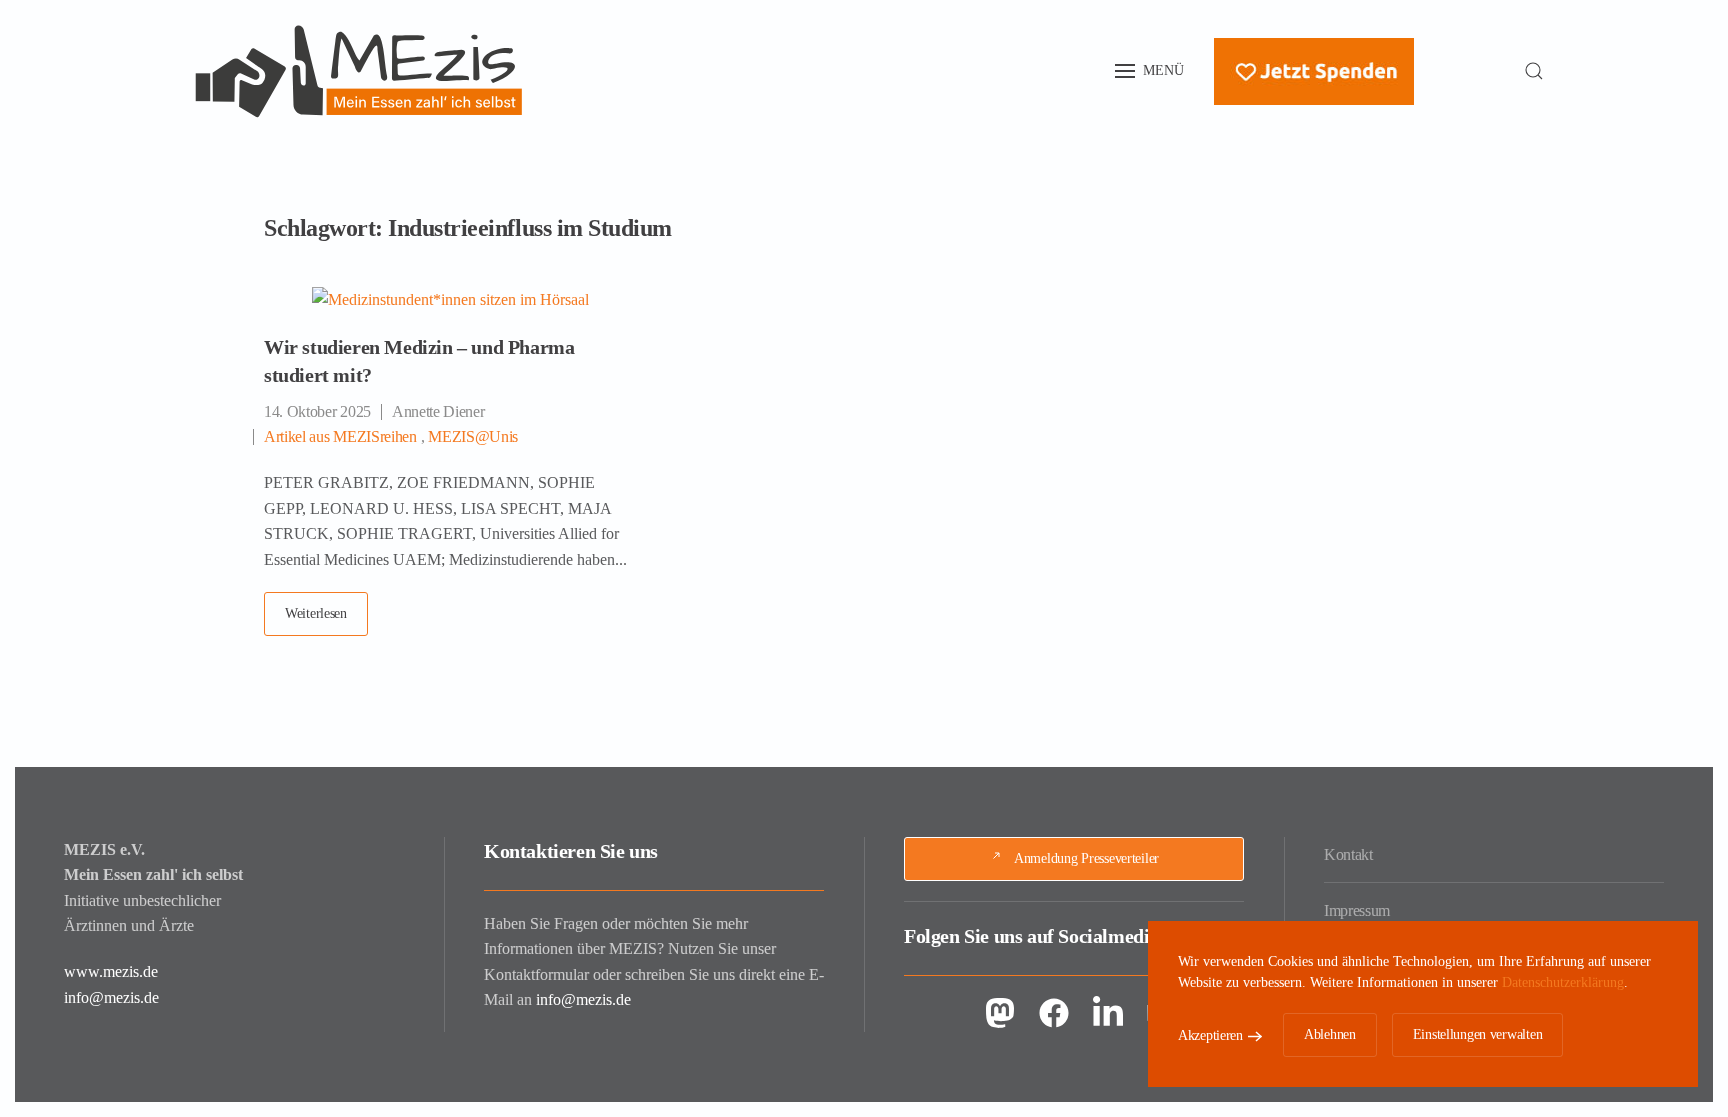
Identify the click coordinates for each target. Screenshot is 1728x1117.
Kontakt (1348, 854)
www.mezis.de (111, 971)
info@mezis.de (111, 997)
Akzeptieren (1210, 1035)
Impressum (1357, 910)
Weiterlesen (316, 613)
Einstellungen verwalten (1478, 1034)
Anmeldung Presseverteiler (1086, 858)
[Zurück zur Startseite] (359, 71)
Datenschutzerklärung (1563, 982)
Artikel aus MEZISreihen (340, 436)
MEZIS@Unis (473, 436)
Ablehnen (1330, 1034)
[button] (1150, 71)
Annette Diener (438, 411)
